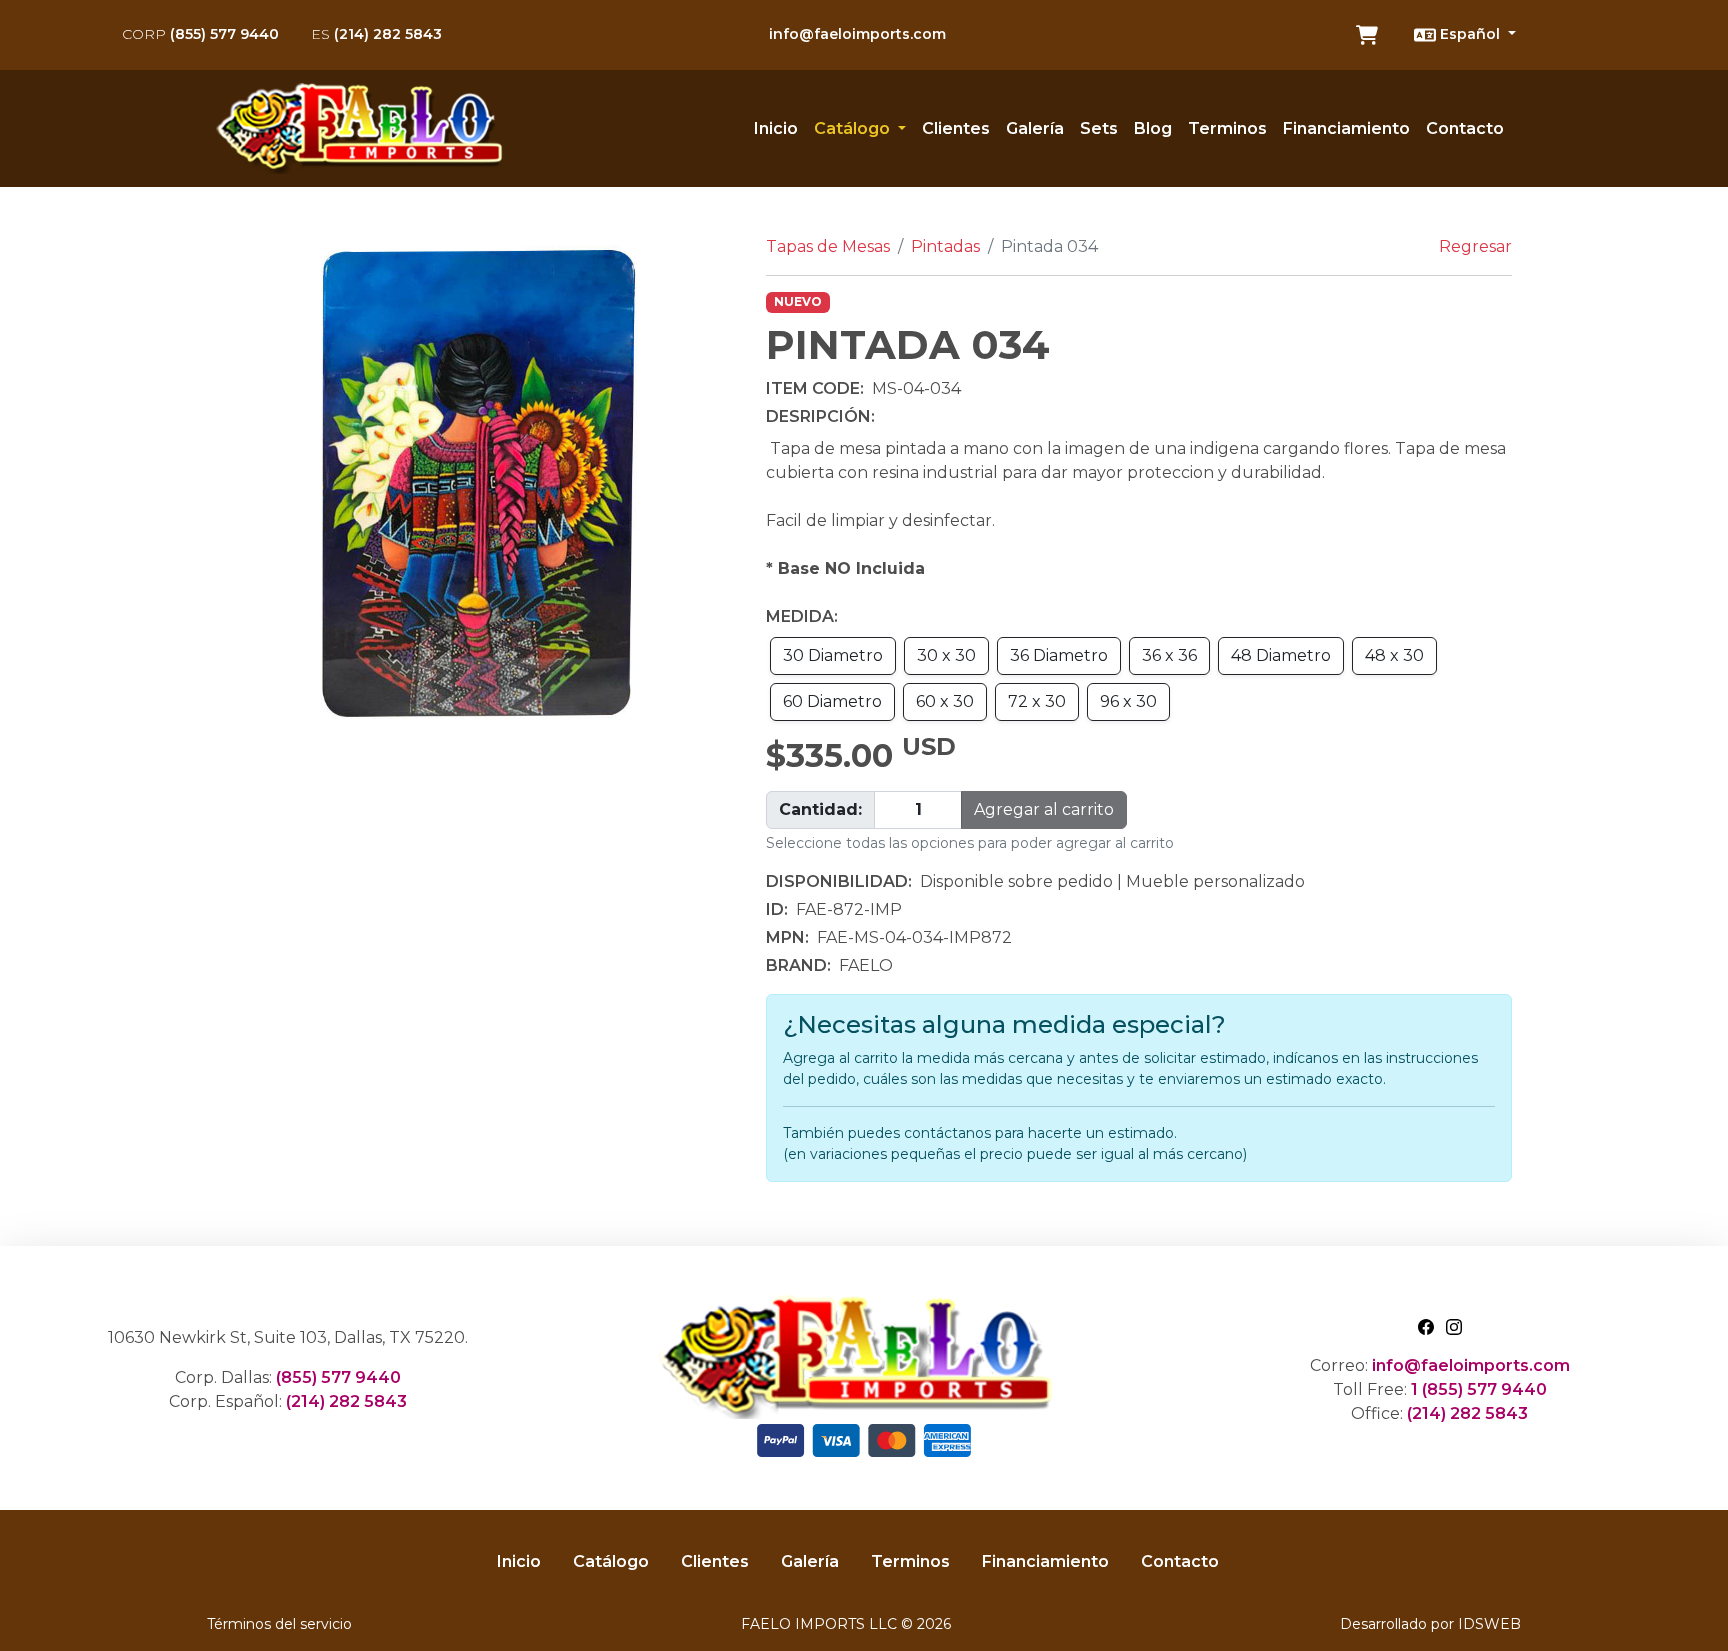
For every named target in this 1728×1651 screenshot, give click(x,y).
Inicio (776, 128)
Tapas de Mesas (828, 246)
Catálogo (611, 1561)
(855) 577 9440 (200, 34)
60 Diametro (832, 701)
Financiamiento (1346, 128)
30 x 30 (946, 655)
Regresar (1475, 246)
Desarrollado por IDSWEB (1430, 1624)
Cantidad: (820, 809)
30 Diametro (833, 655)
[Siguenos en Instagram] (1454, 1325)
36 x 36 (1169, 655)
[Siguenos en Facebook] (1426, 1325)
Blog (1153, 128)
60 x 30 (945, 701)
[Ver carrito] (1367, 34)
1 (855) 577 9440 (1479, 1389)
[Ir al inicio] (366, 128)
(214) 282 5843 (376, 34)
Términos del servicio (279, 1624)
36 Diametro (1059, 655)
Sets (1099, 128)
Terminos (1227, 128)
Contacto (1465, 128)
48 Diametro (1281, 655)
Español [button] (1470, 34)
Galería (1035, 128)
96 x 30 (1128, 701)
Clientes (956, 128)
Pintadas (945, 246)
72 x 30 (1037, 701)
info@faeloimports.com (857, 34)
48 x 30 (1394, 655)
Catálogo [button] (854, 128)
